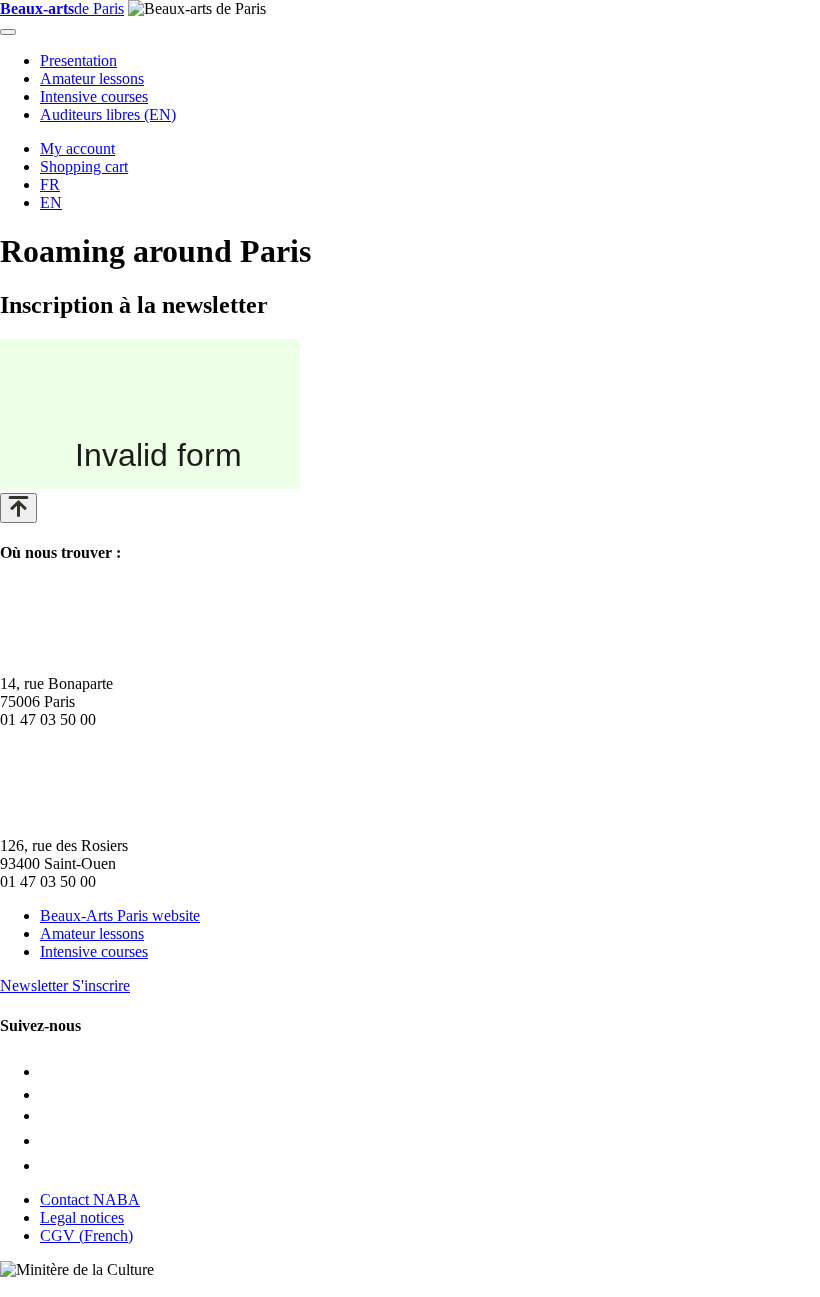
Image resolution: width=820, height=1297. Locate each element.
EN (51, 202)
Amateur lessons (92, 78)
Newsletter (65, 985)
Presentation (78, 60)
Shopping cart (84, 166)
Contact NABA (90, 1199)
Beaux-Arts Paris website (120, 915)
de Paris (62, 8)
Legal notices (82, 1217)
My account (77, 148)
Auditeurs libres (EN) (108, 114)
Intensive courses (94, 96)
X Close (26, 1287)
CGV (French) (86, 1235)
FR (50, 184)
